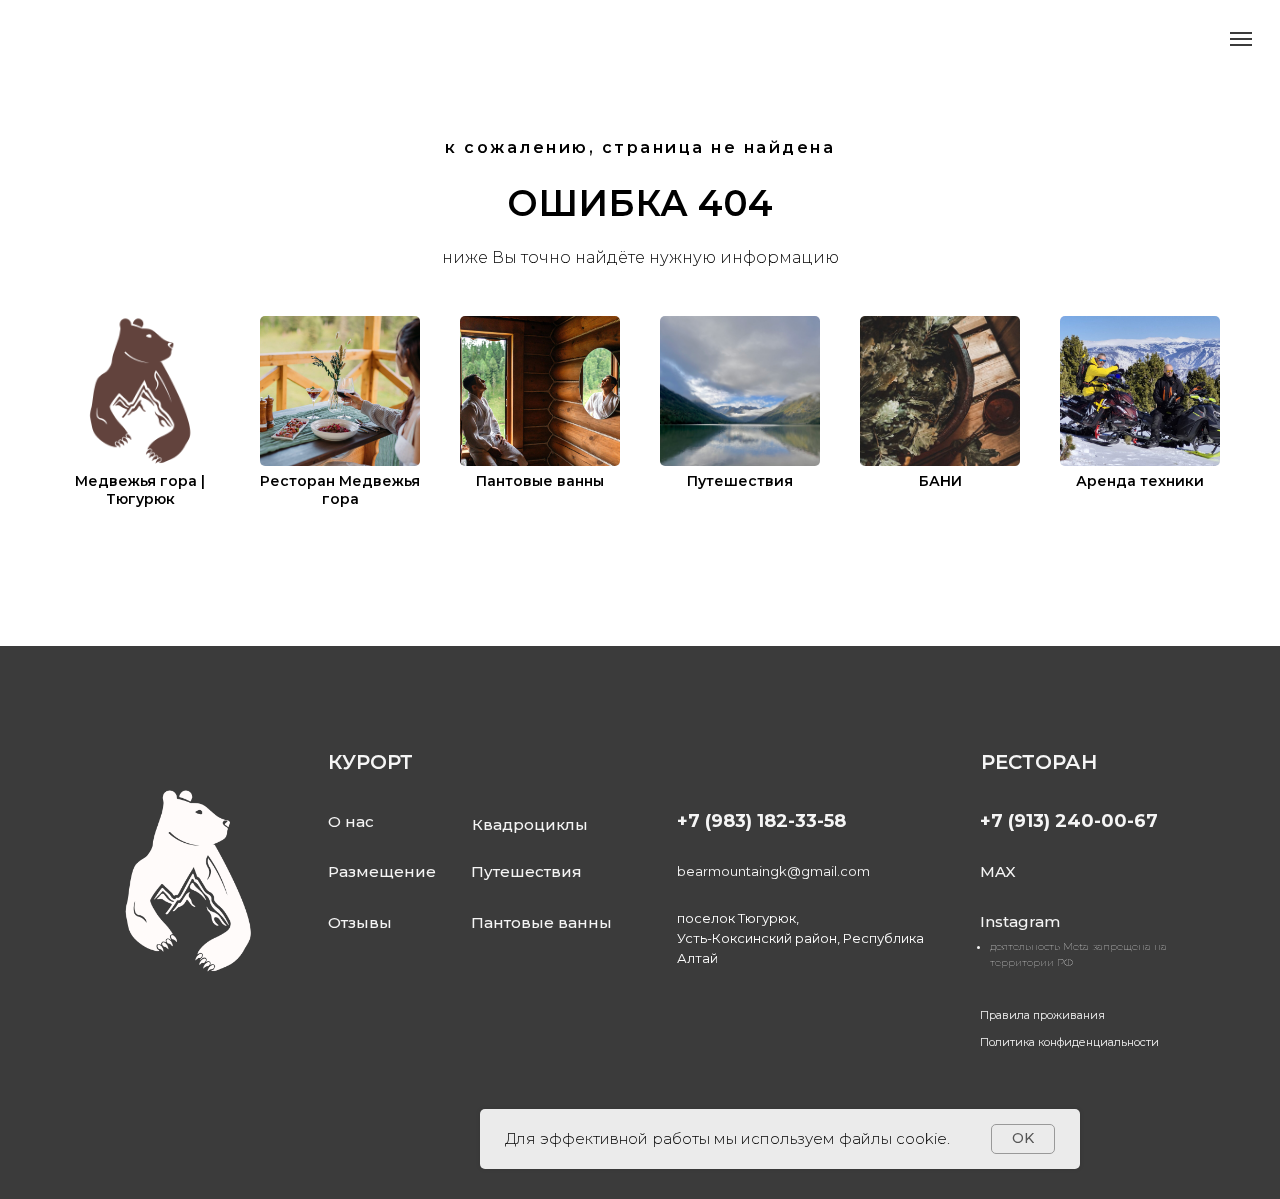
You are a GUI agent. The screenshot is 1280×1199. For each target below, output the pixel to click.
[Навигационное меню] (1241, 39)
